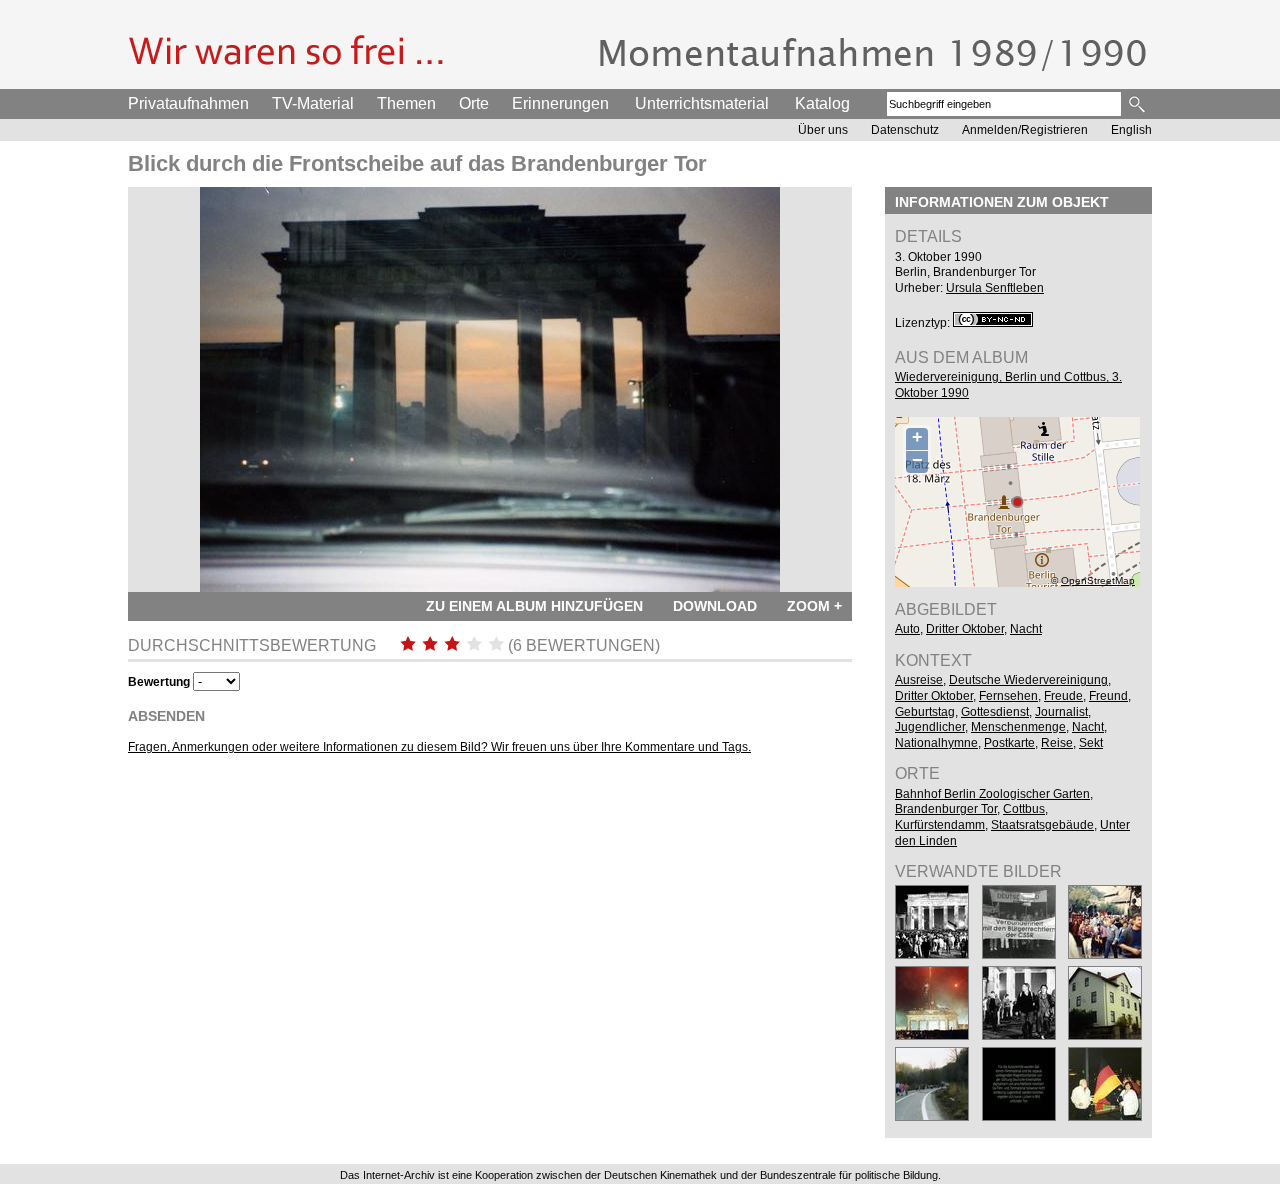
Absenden (166, 716)
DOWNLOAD (715, 606)
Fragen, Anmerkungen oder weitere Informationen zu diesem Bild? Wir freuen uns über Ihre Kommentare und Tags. (439, 747)
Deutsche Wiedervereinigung (1028, 680)
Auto (907, 629)
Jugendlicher (930, 727)
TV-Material (313, 103)
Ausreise (919, 680)
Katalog (822, 103)
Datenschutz (905, 130)
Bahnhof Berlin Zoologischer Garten (992, 794)
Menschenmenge (1018, 727)
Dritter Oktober (965, 629)
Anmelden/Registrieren (1025, 130)
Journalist (1061, 712)
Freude (1063, 696)
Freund (1108, 696)
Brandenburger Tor (946, 809)
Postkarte (1009, 743)
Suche (1138, 104)
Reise (1057, 743)
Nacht (1026, 629)
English (1131, 130)
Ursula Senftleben (995, 288)
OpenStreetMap (1098, 580)
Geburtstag (925, 712)
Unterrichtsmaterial (702, 103)
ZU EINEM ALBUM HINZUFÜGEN (534, 606)
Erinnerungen (560, 103)
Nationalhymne (936, 743)
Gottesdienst (995, 712)
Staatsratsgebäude (1042, 825)
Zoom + (814, 606)
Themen (406, 103)
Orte (474, 103)
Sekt (1091, 743)
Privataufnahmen (188, 103)
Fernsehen (1008, 696)
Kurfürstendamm (940, 825)
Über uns (823, 130)
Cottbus (1024, 809)
